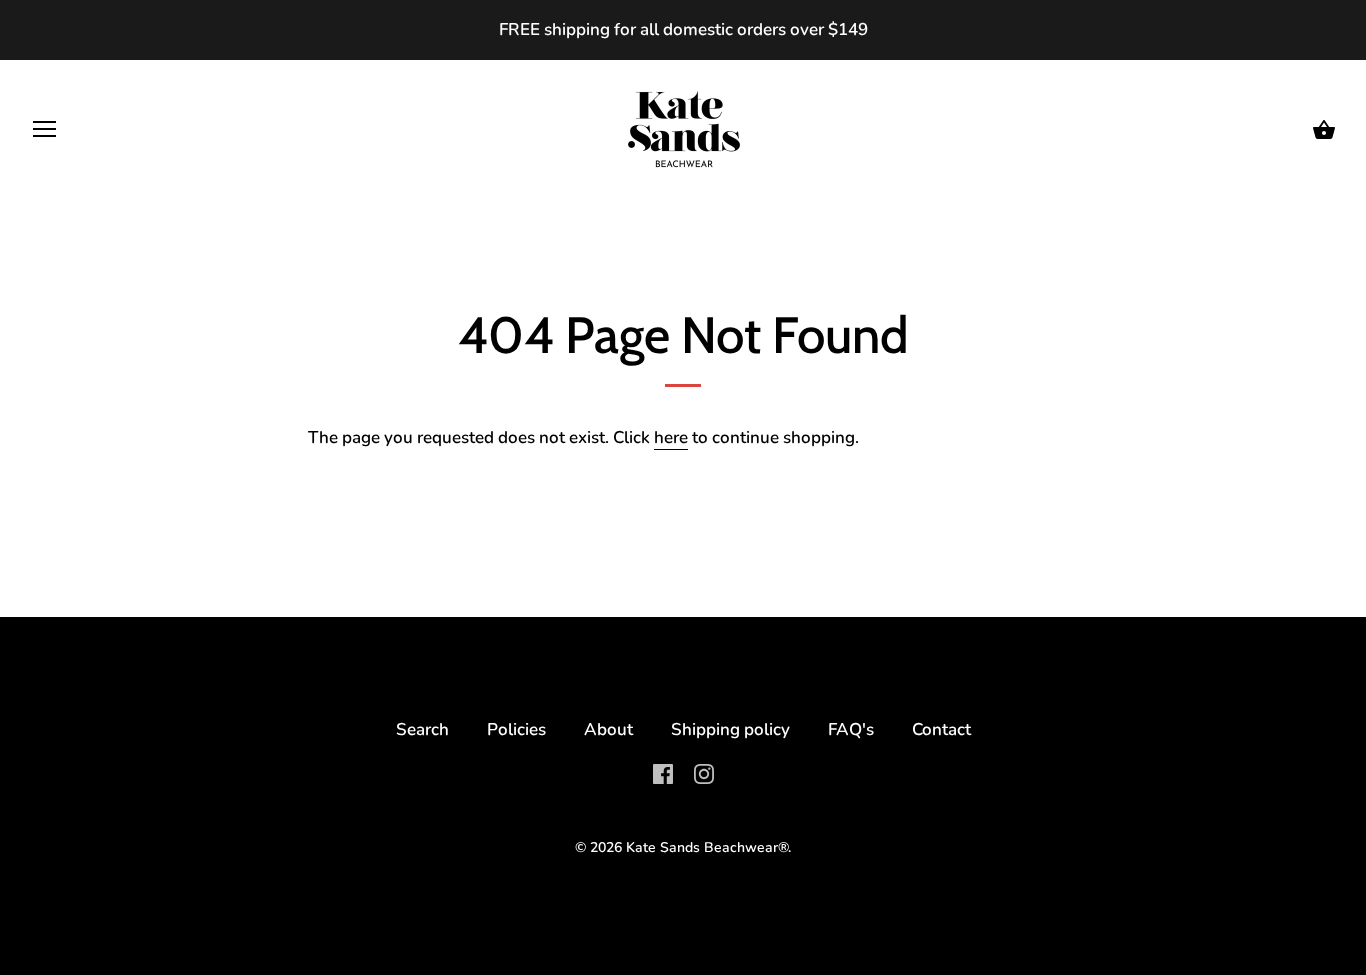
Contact (941, 729)
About (608, 729)
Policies (516, 729)
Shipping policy (730, 729)
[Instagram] (704, 772)
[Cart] (1324, 131)
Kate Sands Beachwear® (707, 847)
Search (422, 729)
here (671, 437)
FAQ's (851, 729)
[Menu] (45, 134)
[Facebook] (663, 772)
